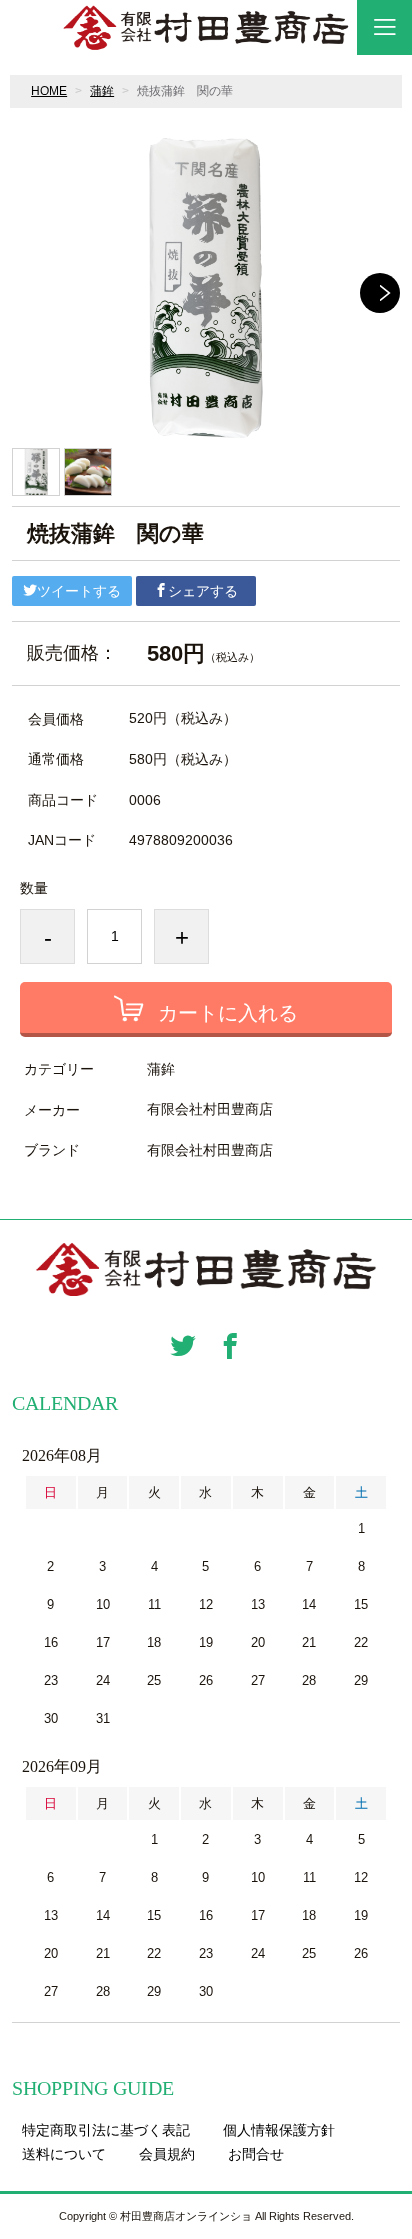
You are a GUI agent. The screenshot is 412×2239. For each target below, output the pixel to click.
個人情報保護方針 (279, 2130)
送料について (64, 2154)
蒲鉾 (102, 91)
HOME (49, 91)
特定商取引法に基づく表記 (106, 2130)
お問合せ (256, 2154)
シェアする (203, 591)
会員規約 (167, 2154)
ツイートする (79, 591)
